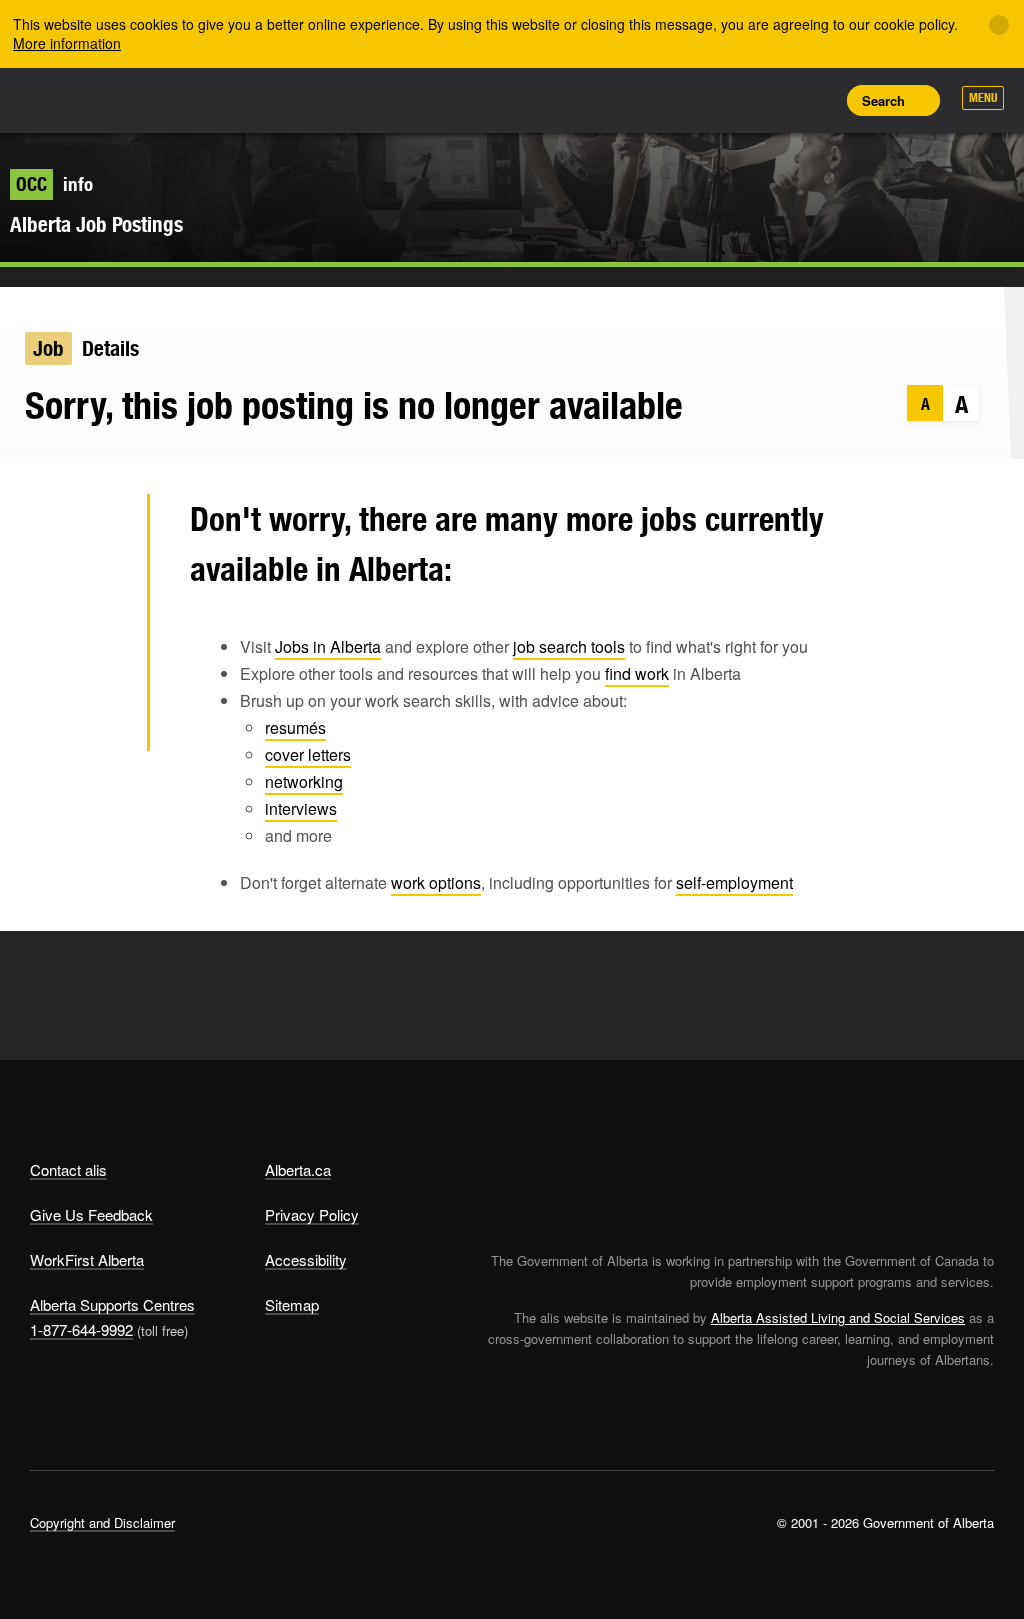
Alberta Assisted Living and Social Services (838, 1317)
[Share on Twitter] (99, 528)
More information (67, 43)
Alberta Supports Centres (112, 1304)
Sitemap (292, 1304)
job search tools (569, 646)
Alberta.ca (298, 1169)
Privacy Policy (312, 1214)
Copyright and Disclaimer (102, 1522)
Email (99, 723)
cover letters (308, 754)
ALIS (162, 99)
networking (304, 781)
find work (637, 673)
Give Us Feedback (91, 1214)
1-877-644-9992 (81, 1329)
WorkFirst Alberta (87, 1259)
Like (770, 99)
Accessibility (306, 1259)
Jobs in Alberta (328, 646)
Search (883, 100)
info (54, 184)
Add (725, 100)
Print (815, 100)
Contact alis (68, 1169)
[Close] (999, 25)
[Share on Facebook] (99, 593)
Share (680, 100)
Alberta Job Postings (96, 224)
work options (436, 882)
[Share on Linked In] (99, 658)
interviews (301, 808)
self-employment (734, 882)
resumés (295, 727)
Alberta (68, 98)
